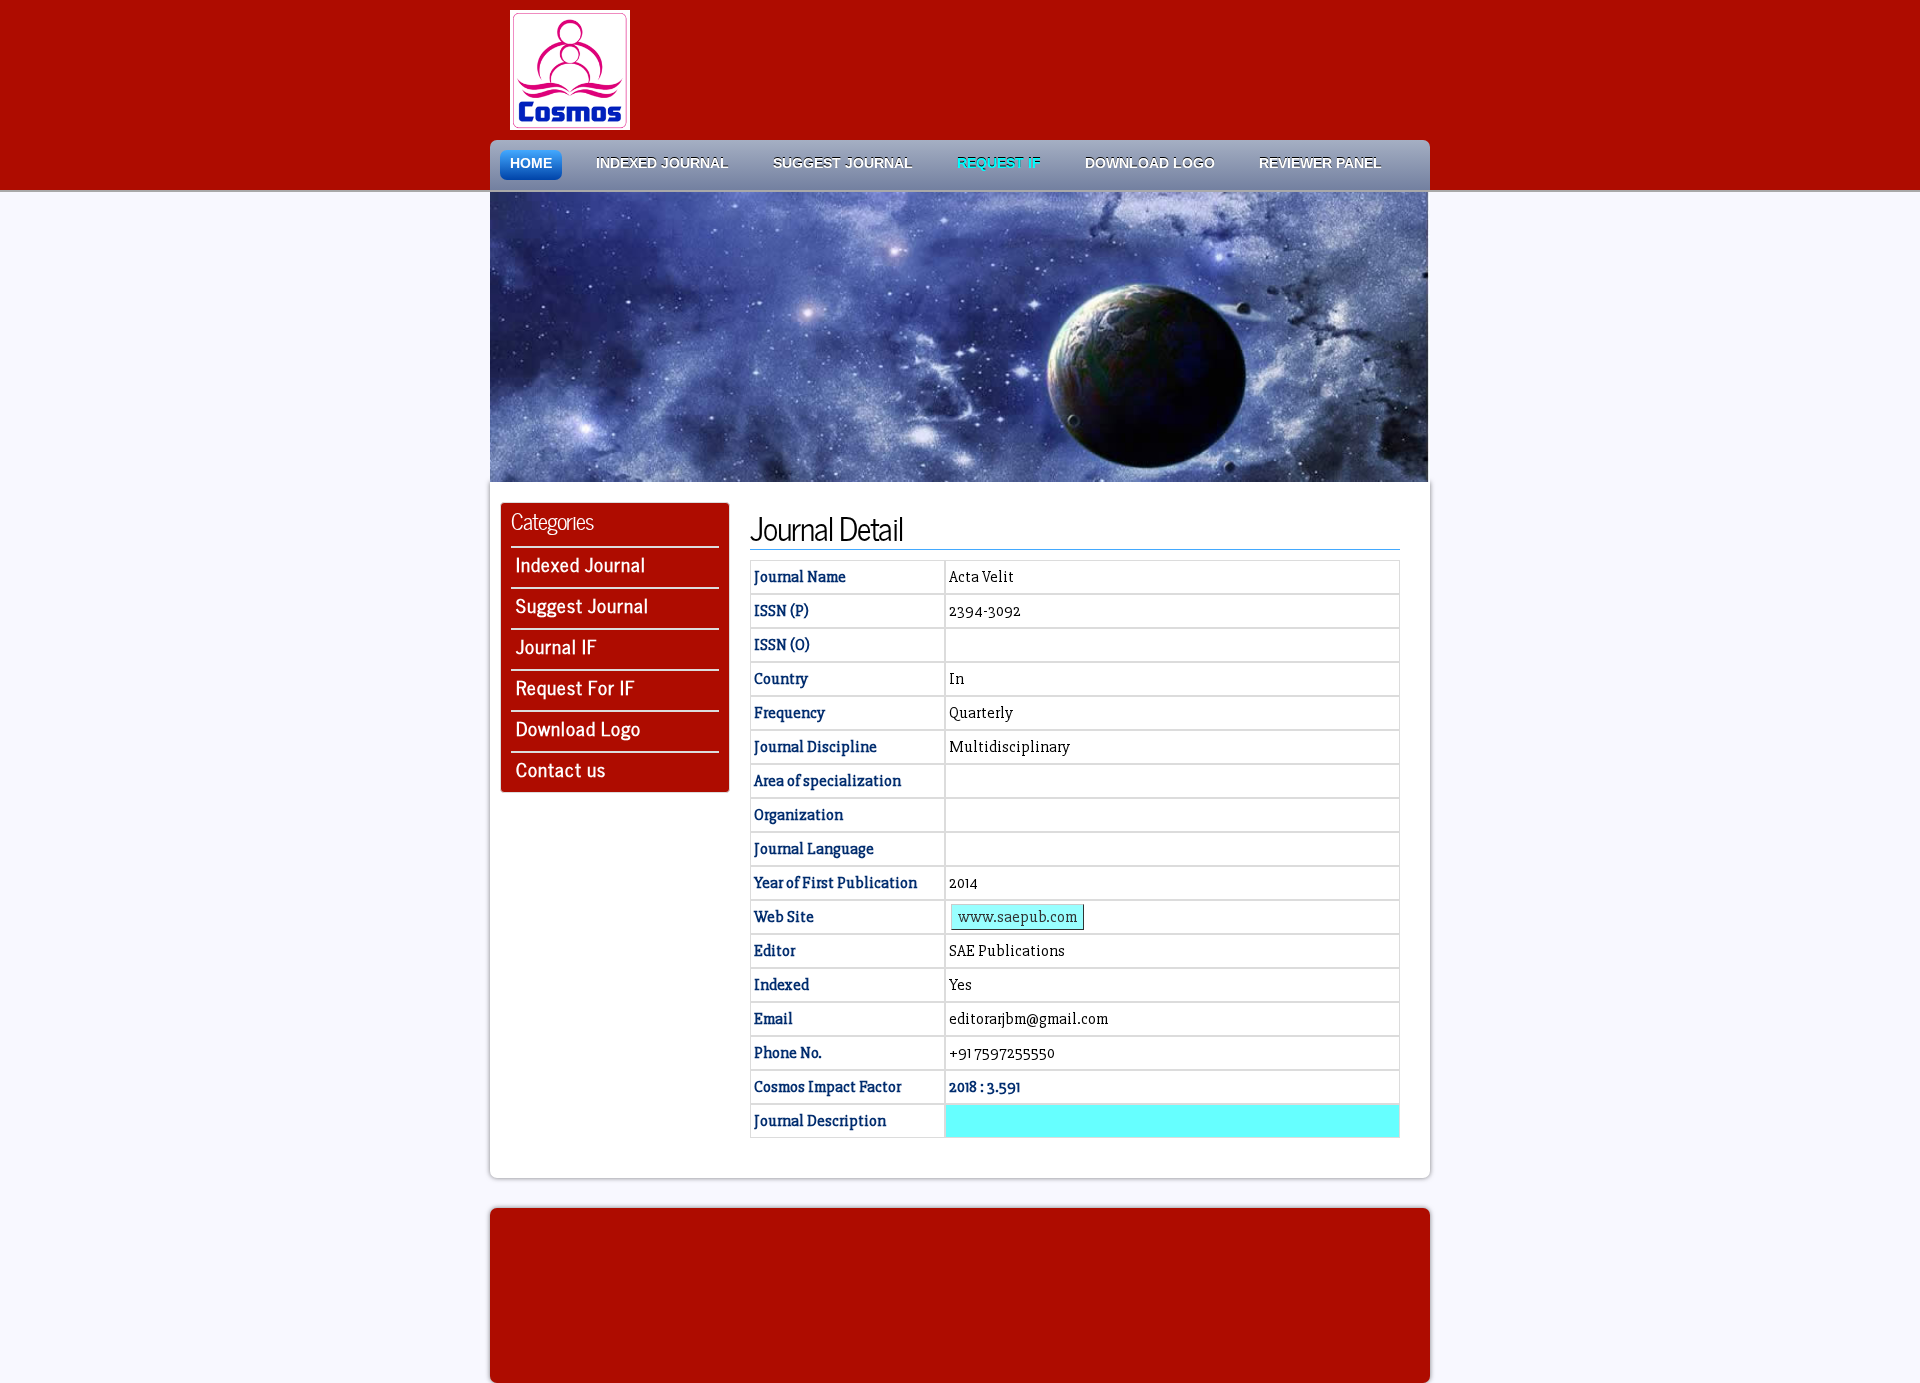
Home (531, 163)
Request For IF (576, 685)
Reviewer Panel (1320, 163)
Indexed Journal (662, 163)
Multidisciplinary (1009, 747)
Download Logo (1150, 163)
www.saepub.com (1017, 917)
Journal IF (557, 644)
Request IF (999, 163)
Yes (960, 985)
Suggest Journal (843, 163)
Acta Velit (981, 577)
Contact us (561, 767)
